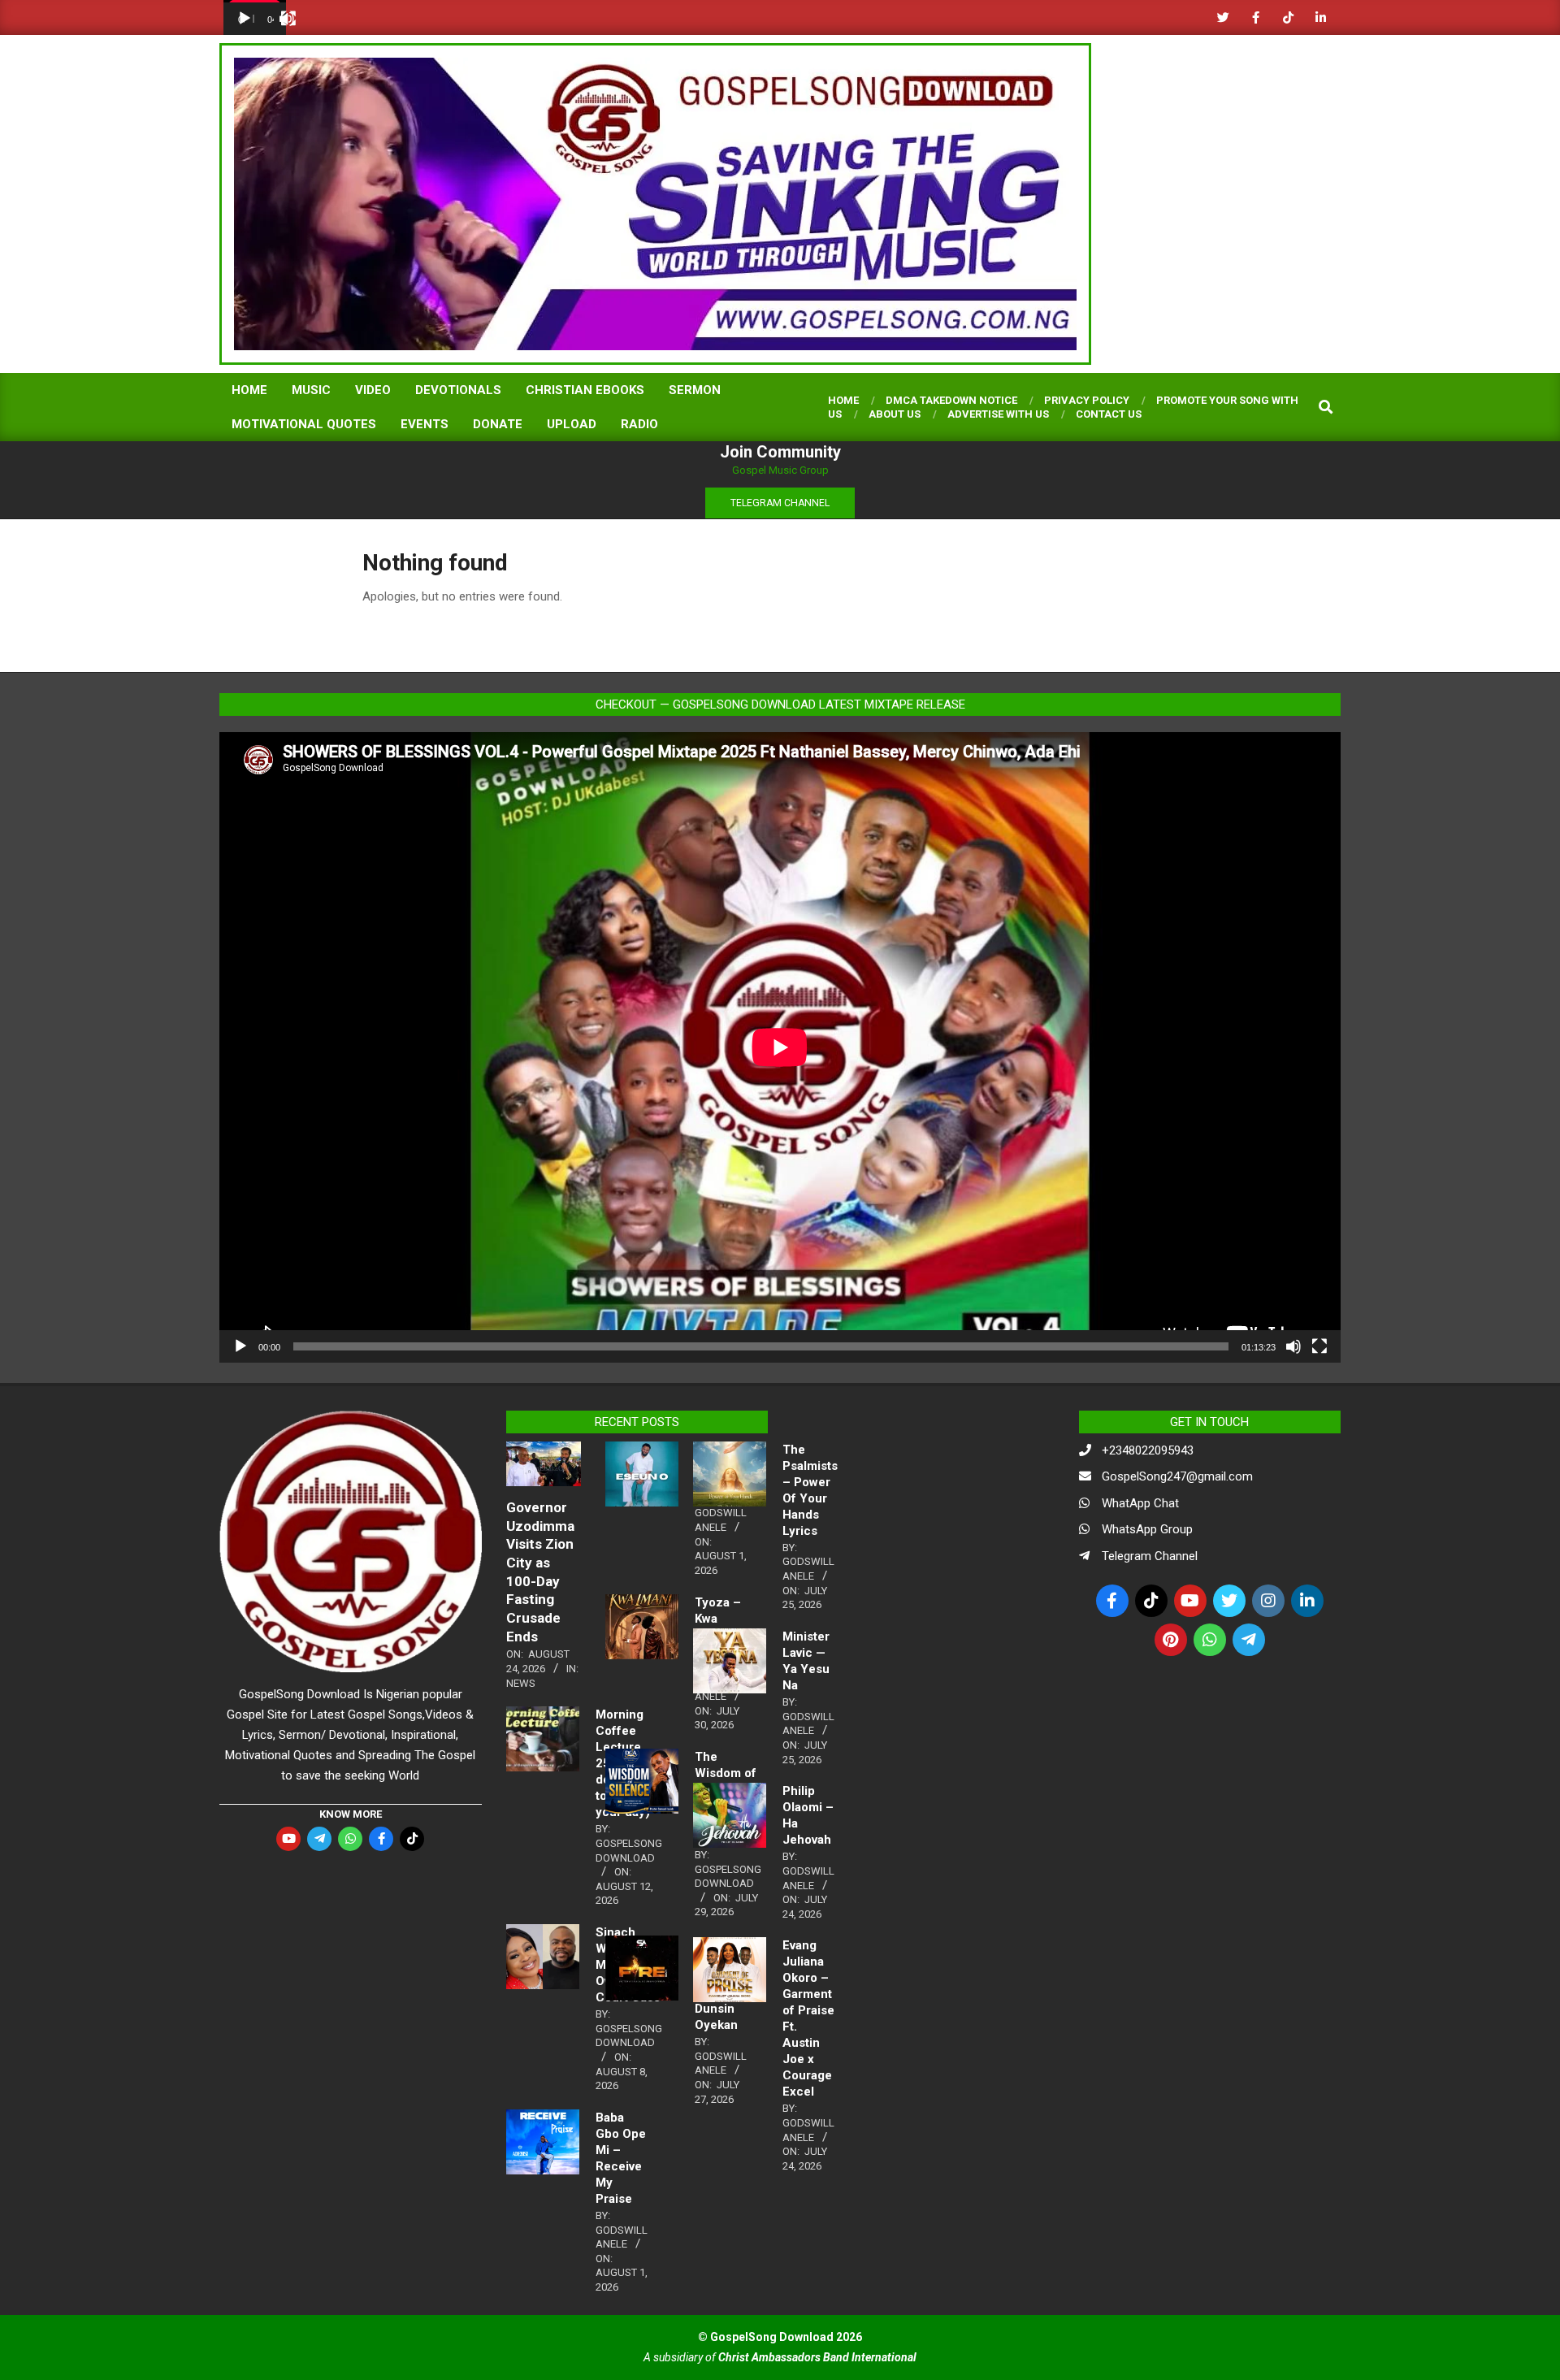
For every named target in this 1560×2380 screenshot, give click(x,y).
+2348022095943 (1148, 1450)
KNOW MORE (351, 1814)
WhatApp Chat (1140, 1503)
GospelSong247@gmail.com (1177, 1476)
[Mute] (1293, 1346)
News (521, 1683)
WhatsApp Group (1147, 1529)
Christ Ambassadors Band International (817, 2357)
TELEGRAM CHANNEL (780, 503)
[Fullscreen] (288, 19)
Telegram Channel (1150, 1556)
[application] (255, 17)
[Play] (245, 19)
